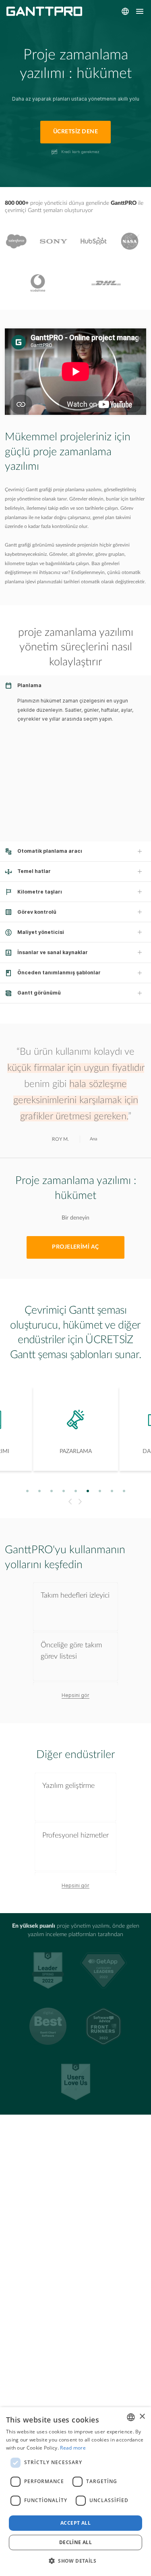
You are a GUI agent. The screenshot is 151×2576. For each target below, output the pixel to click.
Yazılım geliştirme (68, 1786)
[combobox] (131, 2417)
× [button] (142, 2417)
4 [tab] (63, 1491)
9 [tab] (124, 1491)
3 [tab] (51, 1491)
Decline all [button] (75, 2542)
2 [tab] (39, 1491)
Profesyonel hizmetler (75, 1835)
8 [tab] (112, 1491)
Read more (73, 2448)
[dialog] (75, 2492)
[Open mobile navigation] (140, 11)
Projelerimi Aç (75, 1247)
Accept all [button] (75, 2523)
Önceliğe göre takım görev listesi (71, 1651)
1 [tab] (27, 1491)
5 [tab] (75, 1491)
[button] (75, 2561)
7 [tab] (100, 1491)
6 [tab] (88, 1491)
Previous (69, 1502)
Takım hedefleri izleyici (75, 1595)
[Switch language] (125, 11)
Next (81, 1502)
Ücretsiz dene (75, 132)
